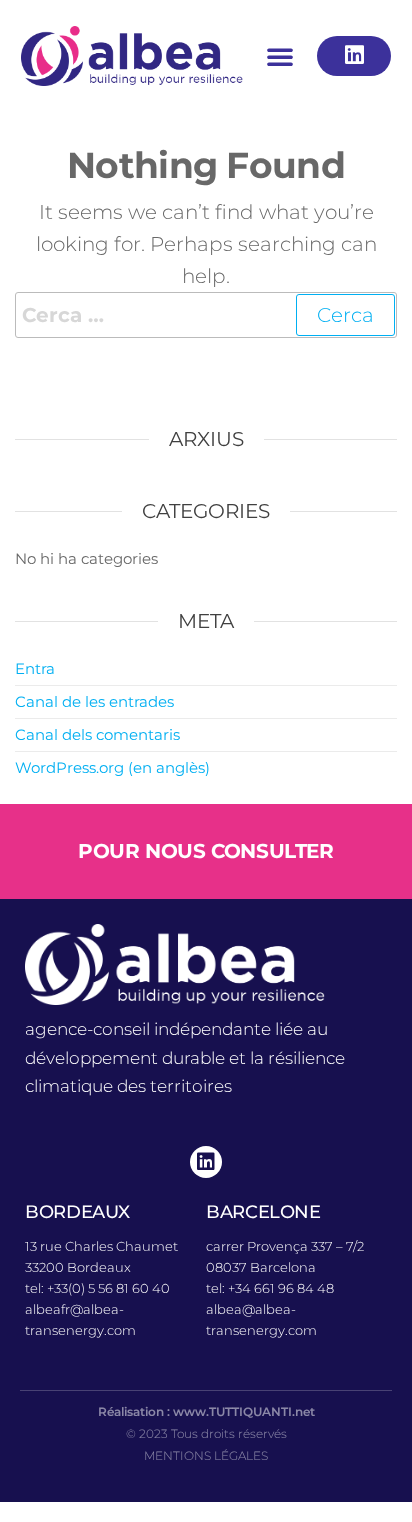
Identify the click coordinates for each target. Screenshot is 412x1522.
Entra (35, 668)
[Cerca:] (206, 315)
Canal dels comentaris (97, 734)
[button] (280, 56)
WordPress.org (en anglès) (112, 767)
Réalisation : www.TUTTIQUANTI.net (206, 1411)
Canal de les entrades (94, 701)
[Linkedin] (206, 1162)
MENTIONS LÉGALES (206, 1455)
